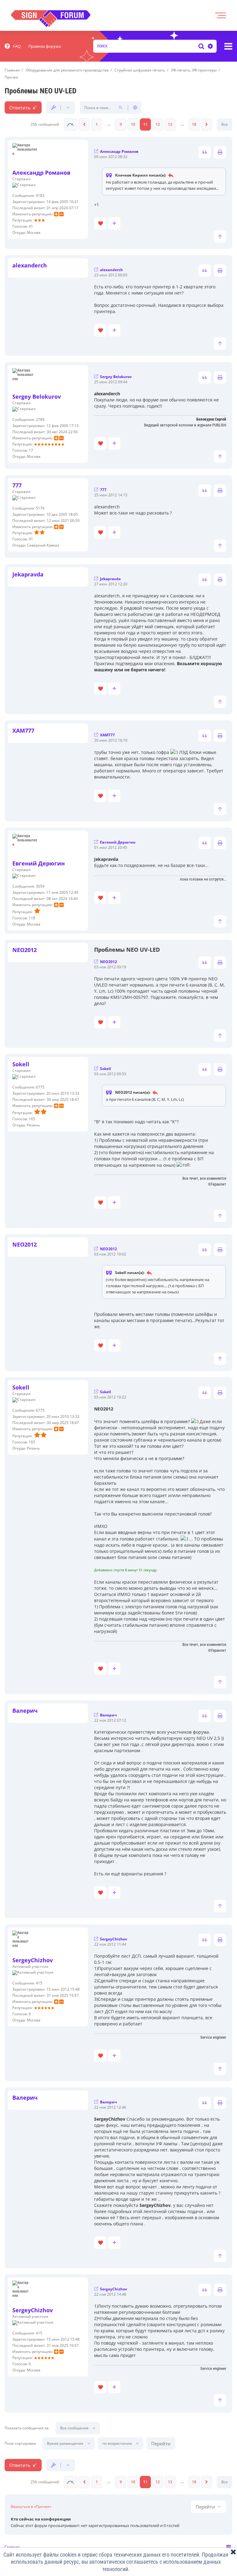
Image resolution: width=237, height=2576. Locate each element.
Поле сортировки (20, 2444)
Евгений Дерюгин (39, 863)
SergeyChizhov (33, 1960)
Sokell (21, 1064)
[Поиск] (201, 46)
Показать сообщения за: (27, 2428)
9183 (40, 195)
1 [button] (97, 124)
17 (31, 450)
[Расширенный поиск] (210, 46)
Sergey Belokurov (37, 397)
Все (225, 124)
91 (31, 539)
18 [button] (194, 124)
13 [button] (170, 124)
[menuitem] (13, 46)
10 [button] (133, 124)
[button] (71, 124)
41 (31, 226)
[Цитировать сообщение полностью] (205, 152)
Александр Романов (41, 173)
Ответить (20, 108)
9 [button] (121, 124)
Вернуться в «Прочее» (31, 2507)
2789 (40, 419)
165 (32, 1119)
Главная (12, 2547)
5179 (40, 508)
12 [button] (158, 124)
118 (32, 918)
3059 (40, 886)
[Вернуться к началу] (220, 237)
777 (17, 485)
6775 (40, 1087)
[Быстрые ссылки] (228, 46)
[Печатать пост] (220, 152)
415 (39, 1983)
